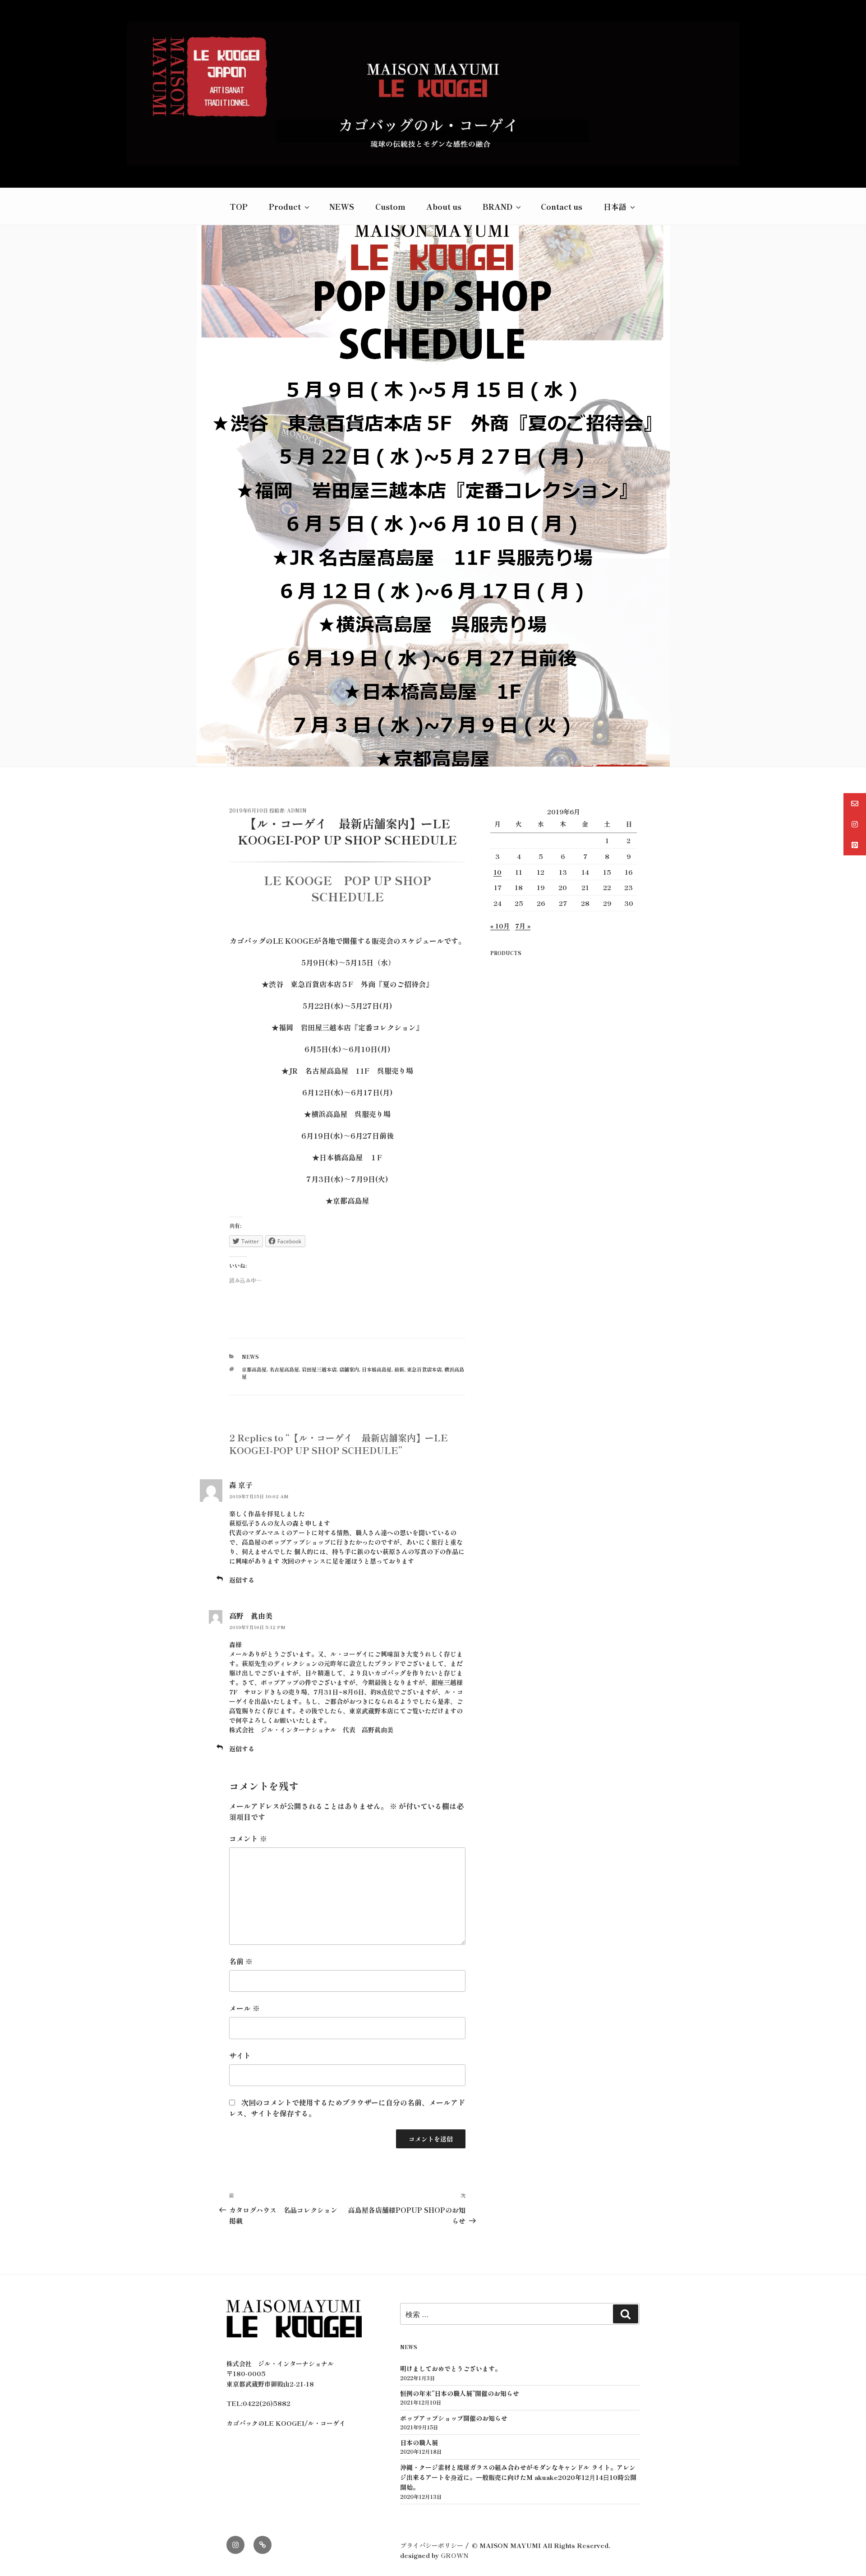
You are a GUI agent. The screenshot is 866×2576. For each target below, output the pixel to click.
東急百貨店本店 (424, 1369)
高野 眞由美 (251, 1616)
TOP (239, 206)
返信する (242, 1580)
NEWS (342, 206)
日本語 (615, 206)
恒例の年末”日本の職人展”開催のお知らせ (460, 2393)
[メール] (263, 2545)
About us (444, 206)
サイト (240, 2055)
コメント (248, 1838)
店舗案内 (349, 1369)
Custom (390, 206)
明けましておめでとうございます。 (451, 2368)
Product (285, 206)
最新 (399, 1369)
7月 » (523, 926)
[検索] (626, 2314)
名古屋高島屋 (284, 1369)
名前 (241, 1961)
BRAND (497, 206)
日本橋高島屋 (377, 1369)
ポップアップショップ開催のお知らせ (454, 2418)
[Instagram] (235, 2545)
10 (497, 872)
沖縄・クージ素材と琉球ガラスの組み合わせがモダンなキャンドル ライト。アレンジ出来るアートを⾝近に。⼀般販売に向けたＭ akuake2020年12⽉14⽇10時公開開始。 (518, 2477)
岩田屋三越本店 (319, 1369)
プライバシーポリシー (432, 2545)
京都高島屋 (254, 1369)
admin (297, 810)
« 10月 (500, 926)
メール (244, 2008)
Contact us (562, 206)
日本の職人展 (419, 2442)
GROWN (455, 2555)
